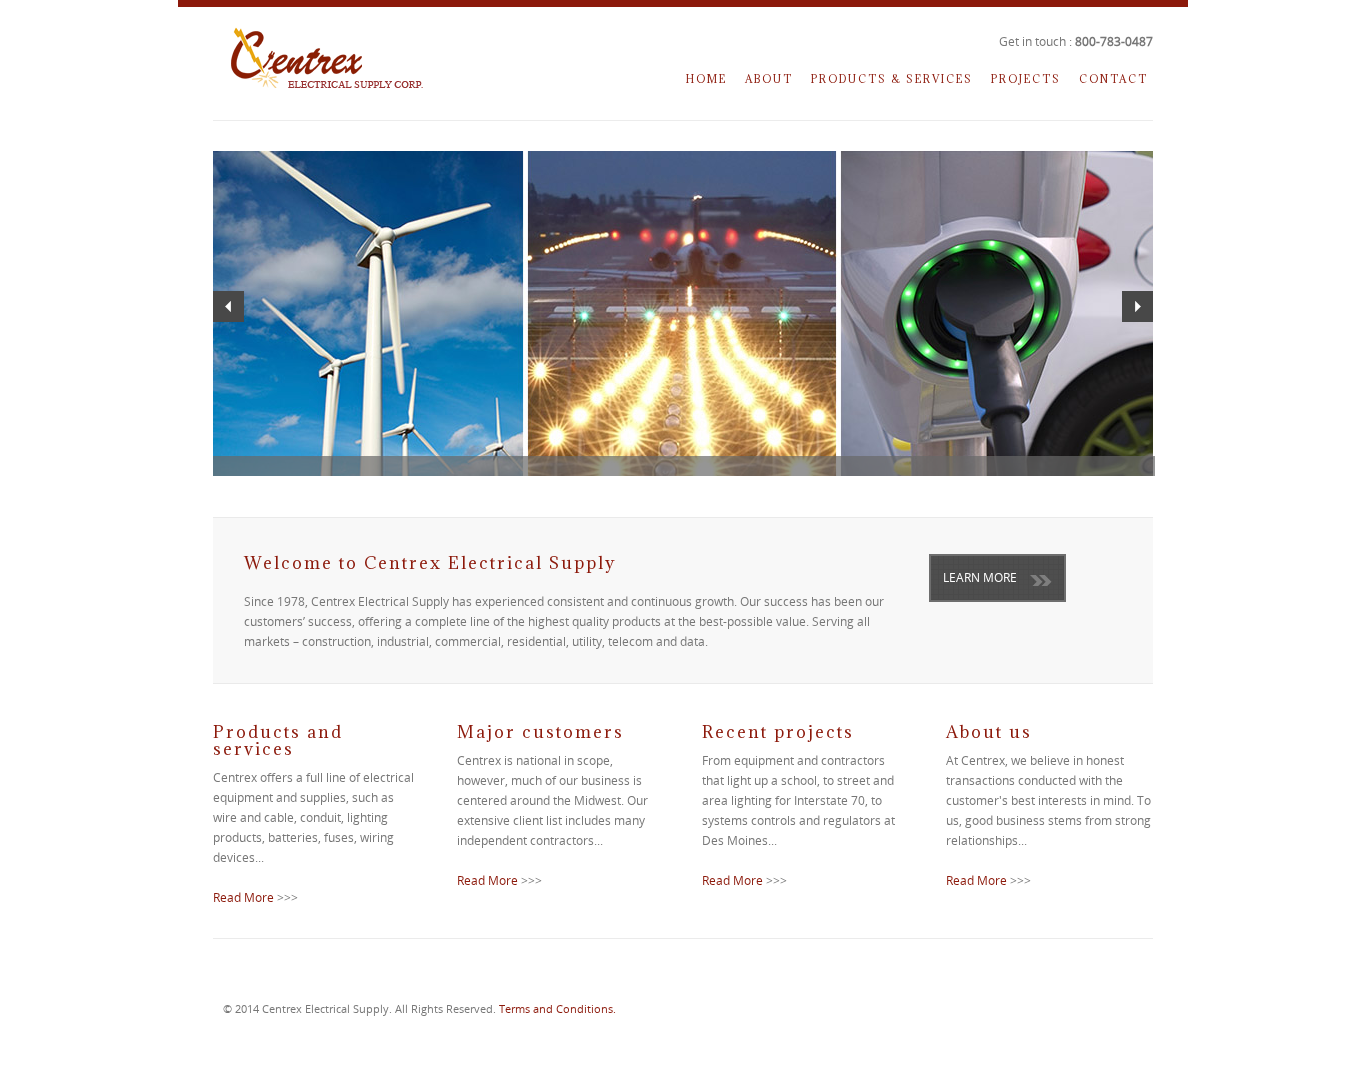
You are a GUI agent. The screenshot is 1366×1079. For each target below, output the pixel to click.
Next (1137, 306)
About (769, 79)
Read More (243, 897)
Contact (1113, 79)
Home (706, 79)
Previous (228, 306)
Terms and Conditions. (557, 1008)
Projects (1026, 79)
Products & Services (892, 79)
